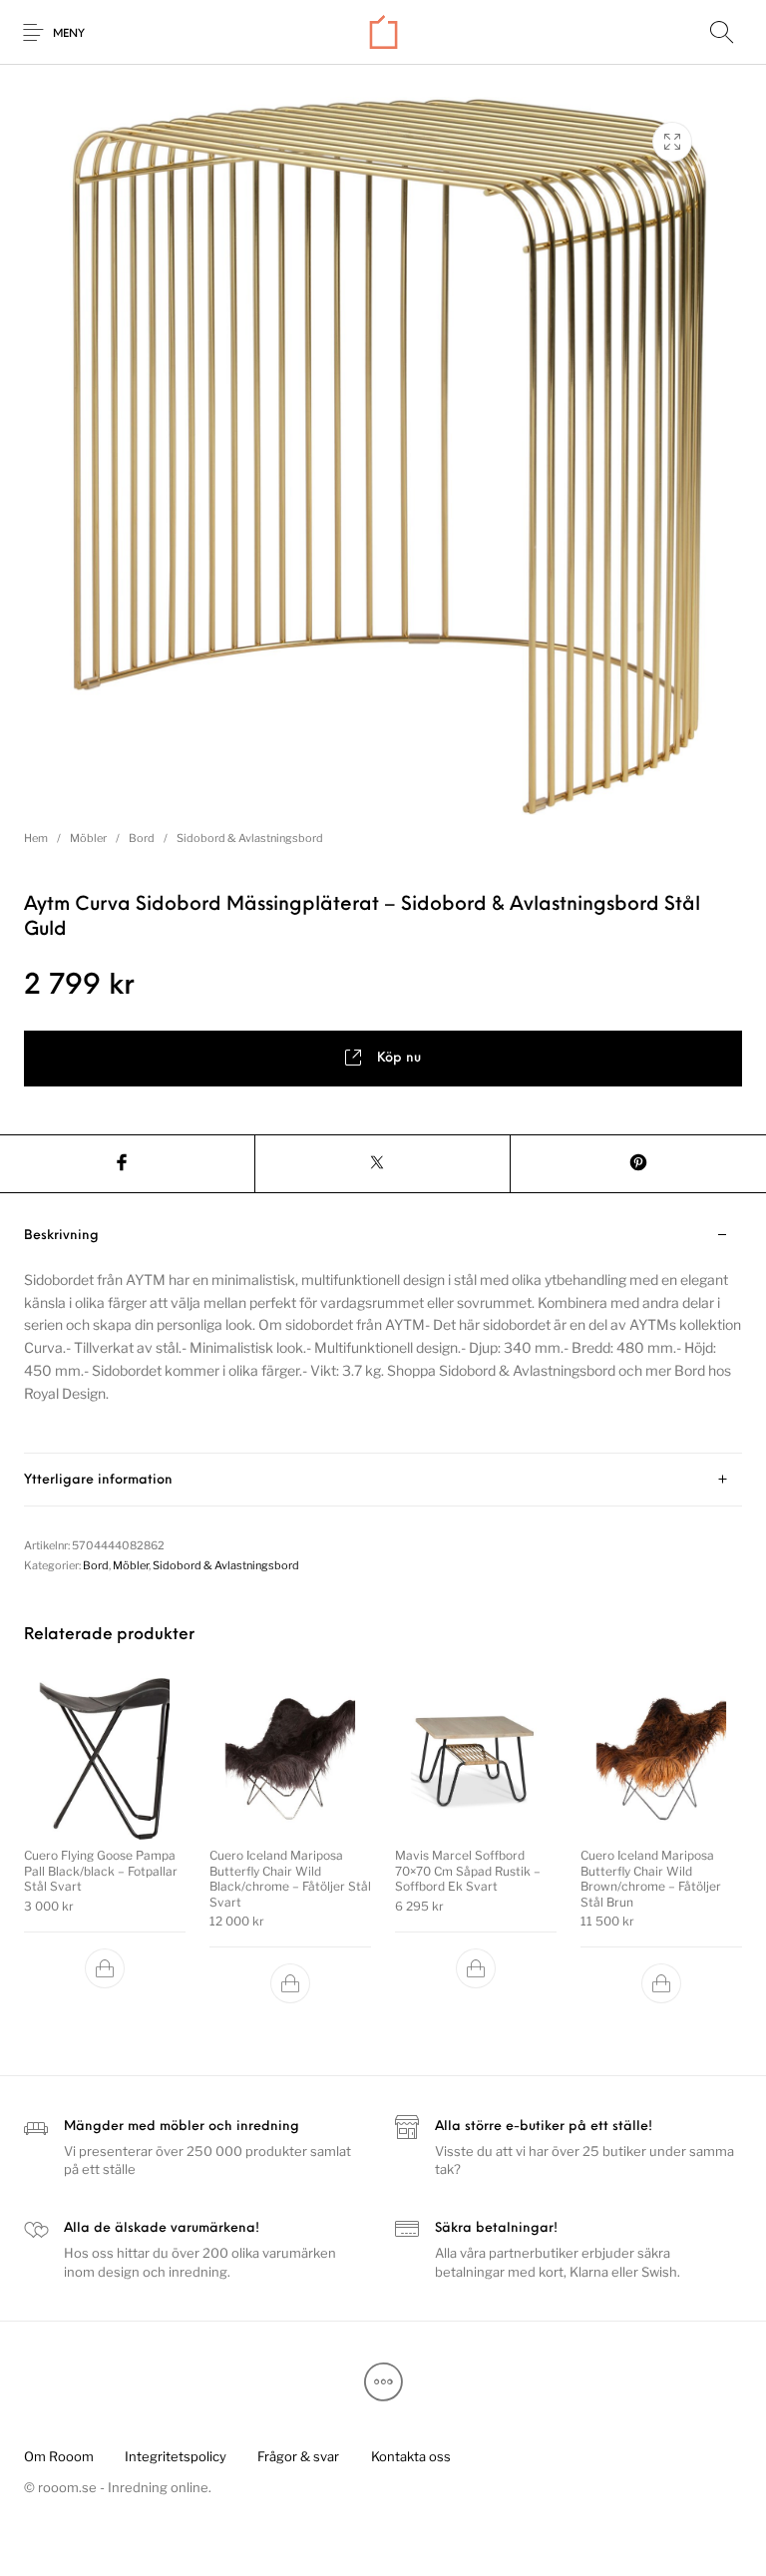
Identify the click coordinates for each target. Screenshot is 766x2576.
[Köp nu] (105, 1967)
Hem (36, 838)
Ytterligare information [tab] (98, 1480)
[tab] (383, 1332)
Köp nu (399, 1058)
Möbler (88, 838)
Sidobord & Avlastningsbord (250, 838)
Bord (142, 838)
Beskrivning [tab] (61, 1236)
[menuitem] (58, 2457)
